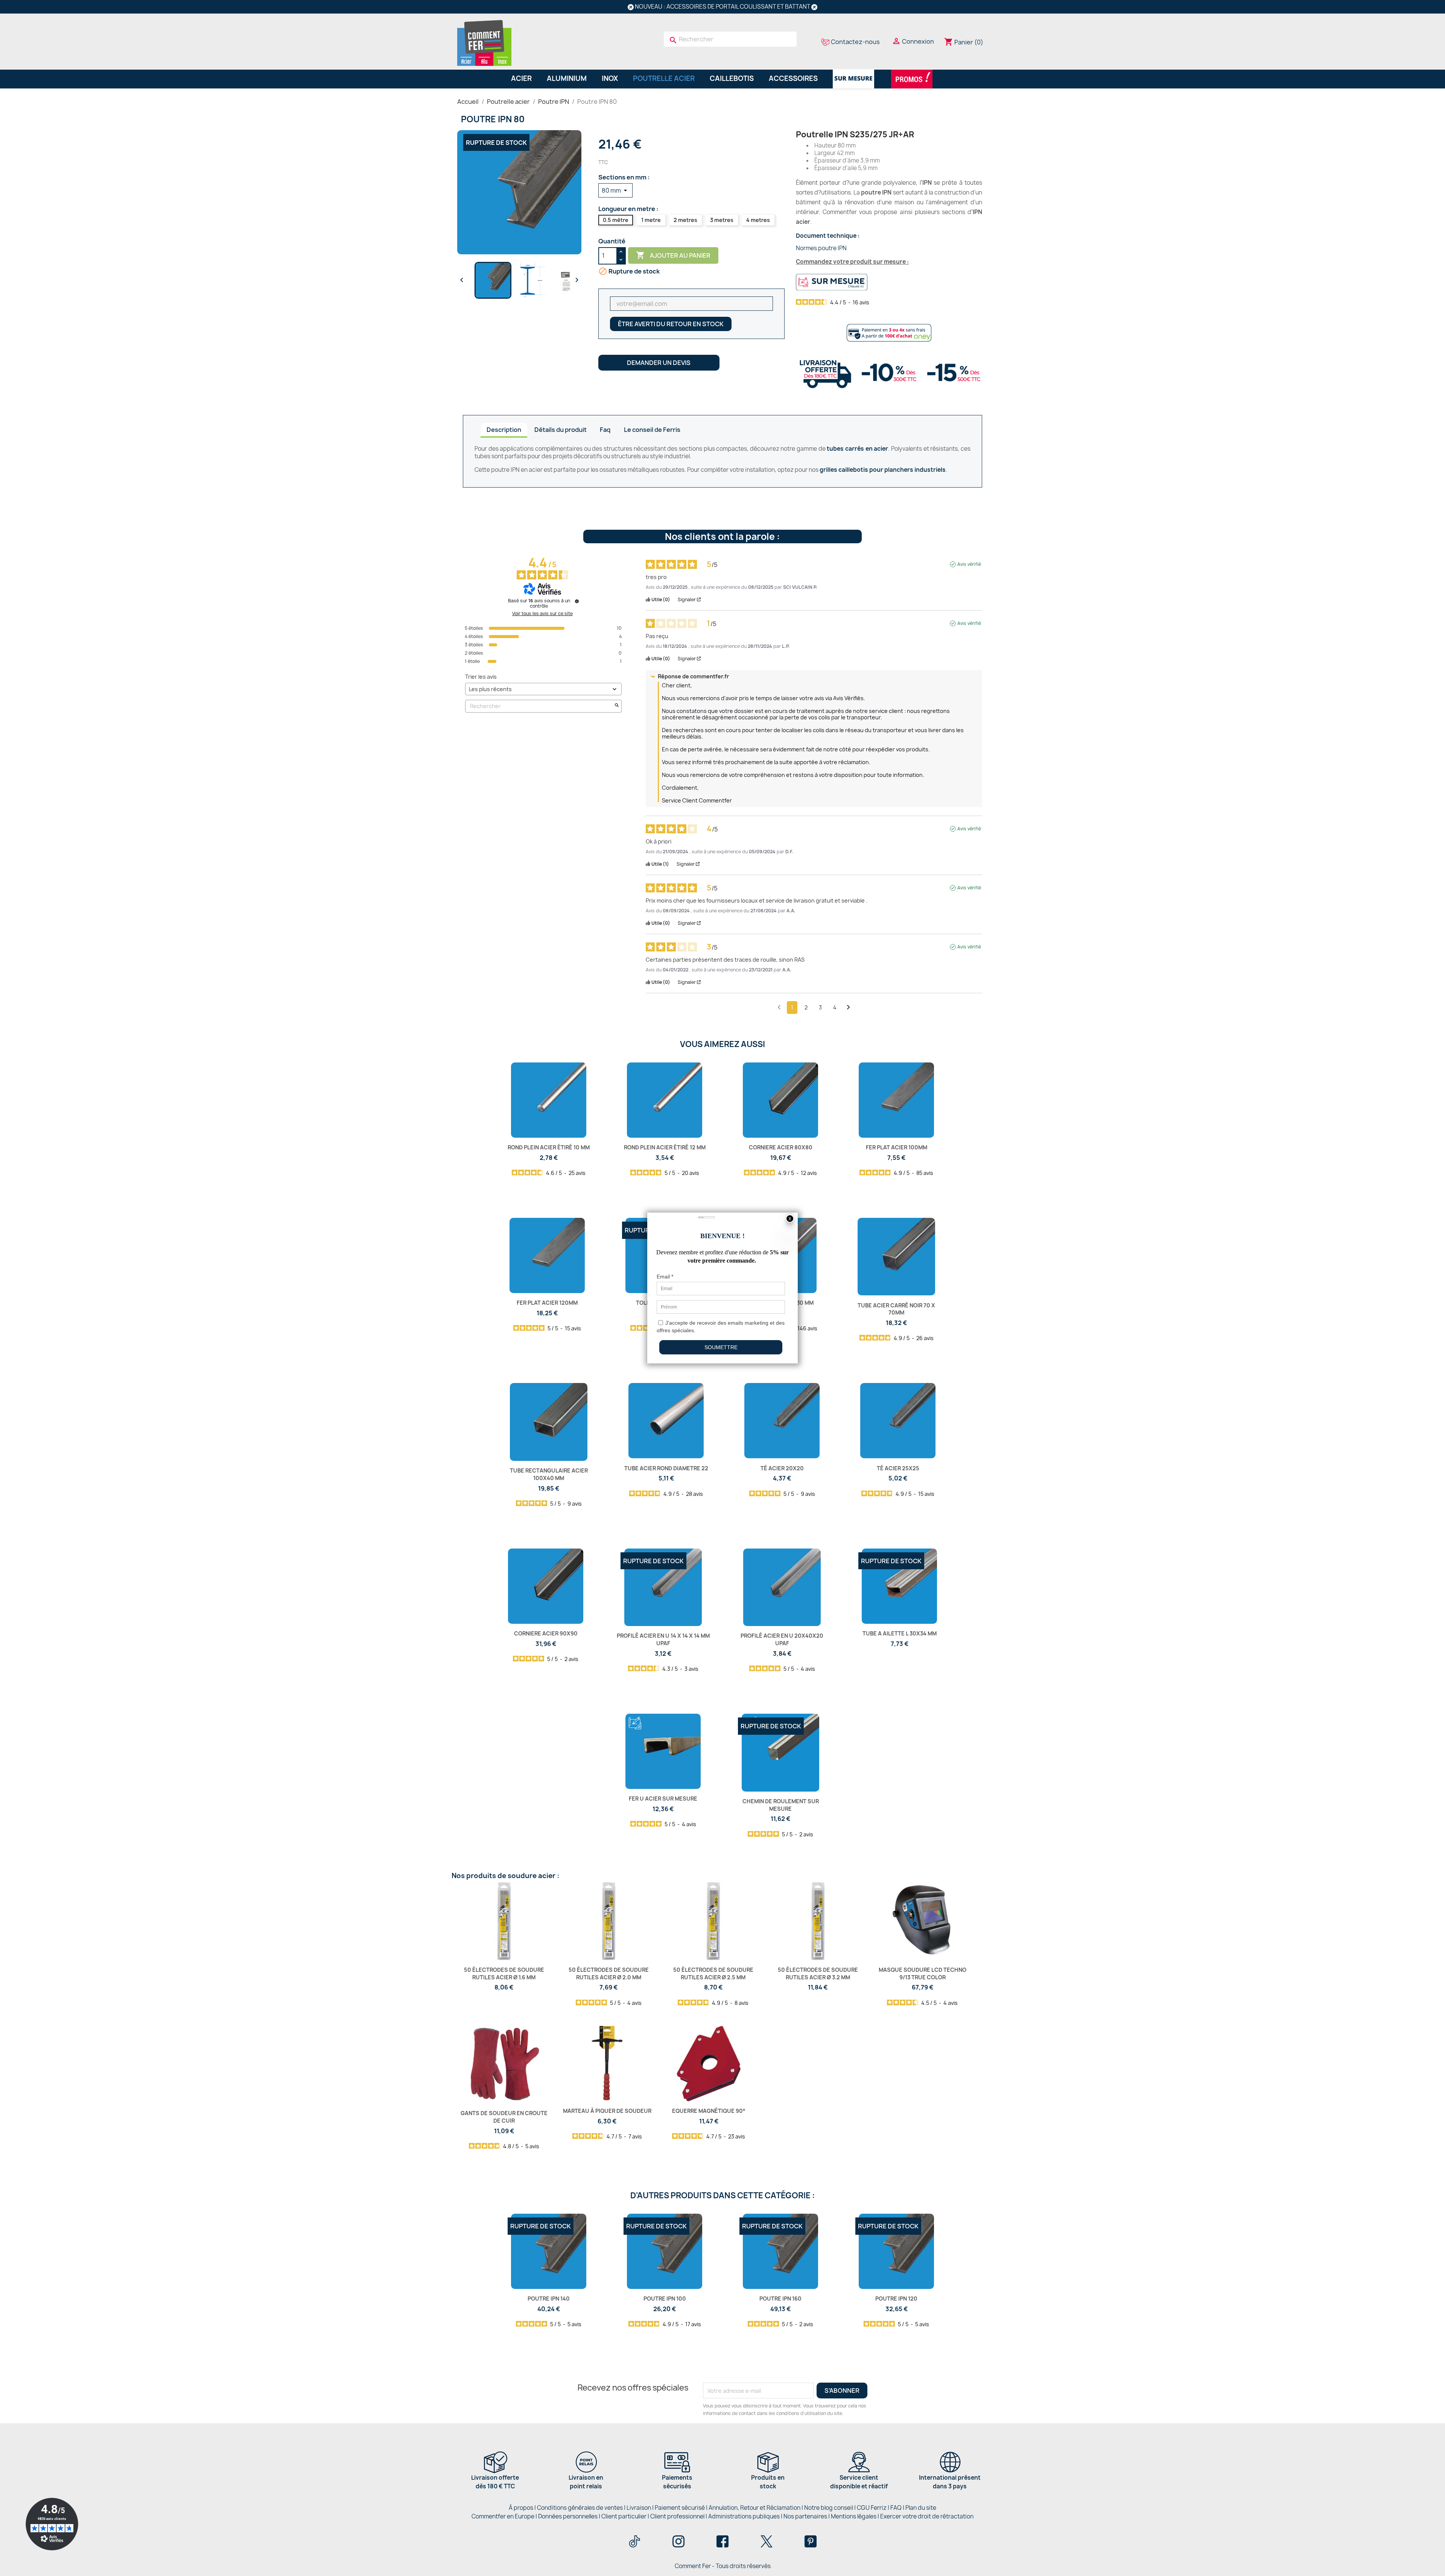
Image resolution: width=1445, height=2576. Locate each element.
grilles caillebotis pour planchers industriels (883, 470)
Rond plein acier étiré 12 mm (665, 1147)
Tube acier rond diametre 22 (666, 1468)
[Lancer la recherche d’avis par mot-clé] (617, 706)
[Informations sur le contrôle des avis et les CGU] (577, 601)
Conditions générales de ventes (580, 2508)
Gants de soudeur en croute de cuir (504, 2117)
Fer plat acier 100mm (897, 1147)
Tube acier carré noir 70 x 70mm (896, 1309)
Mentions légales (854, 2516)
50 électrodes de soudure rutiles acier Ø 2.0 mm (609, 1973)
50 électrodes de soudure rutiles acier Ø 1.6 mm (504, 1973)
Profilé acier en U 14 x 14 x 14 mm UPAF (663, 1639)
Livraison (639, 2508)
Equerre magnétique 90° (709, 2111)
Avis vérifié (969, 564)
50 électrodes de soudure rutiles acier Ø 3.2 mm (818, 1973)
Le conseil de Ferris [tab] (652, 430)
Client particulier (624, 2516)
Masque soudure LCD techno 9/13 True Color (923, 1973)
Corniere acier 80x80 (781, 1147)
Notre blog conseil (829, 2508)
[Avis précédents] (779, 1007)
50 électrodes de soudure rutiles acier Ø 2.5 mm (713, 1973)
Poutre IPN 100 (665, 2299)
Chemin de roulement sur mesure (781, 1805)
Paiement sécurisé (680, 2508)
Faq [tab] (605, 430)
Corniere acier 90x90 (546, 1633)
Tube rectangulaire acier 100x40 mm (549, 1474)
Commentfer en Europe (503, 2516)
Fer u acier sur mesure (663, 1799)
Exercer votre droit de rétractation (927, 2516)
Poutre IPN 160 (780, 2299)
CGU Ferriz (872, 2508)
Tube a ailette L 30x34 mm (900, 1633)
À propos (521, 2508)
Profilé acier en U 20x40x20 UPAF (782, 1639)
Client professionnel (677, 2516)
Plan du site (921, 2508)
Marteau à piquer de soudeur (607, 2111)
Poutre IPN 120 (896, 2299)
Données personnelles (568, 2516)
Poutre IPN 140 (549, 2299)
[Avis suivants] (848, 1008)
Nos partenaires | (807, 2516)
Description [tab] (504, 430)
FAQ (896, 2508)
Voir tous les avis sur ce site (542, 614)
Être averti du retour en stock (671, 324)
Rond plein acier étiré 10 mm (549, 1147)
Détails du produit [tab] (561, 430)
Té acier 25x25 (898, 1468)
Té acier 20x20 (782, 1468)
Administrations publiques (744, 2516)
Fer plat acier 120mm (547, 1303)
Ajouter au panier (673, 255)
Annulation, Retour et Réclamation (754, 2508)
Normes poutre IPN (821, 248)
